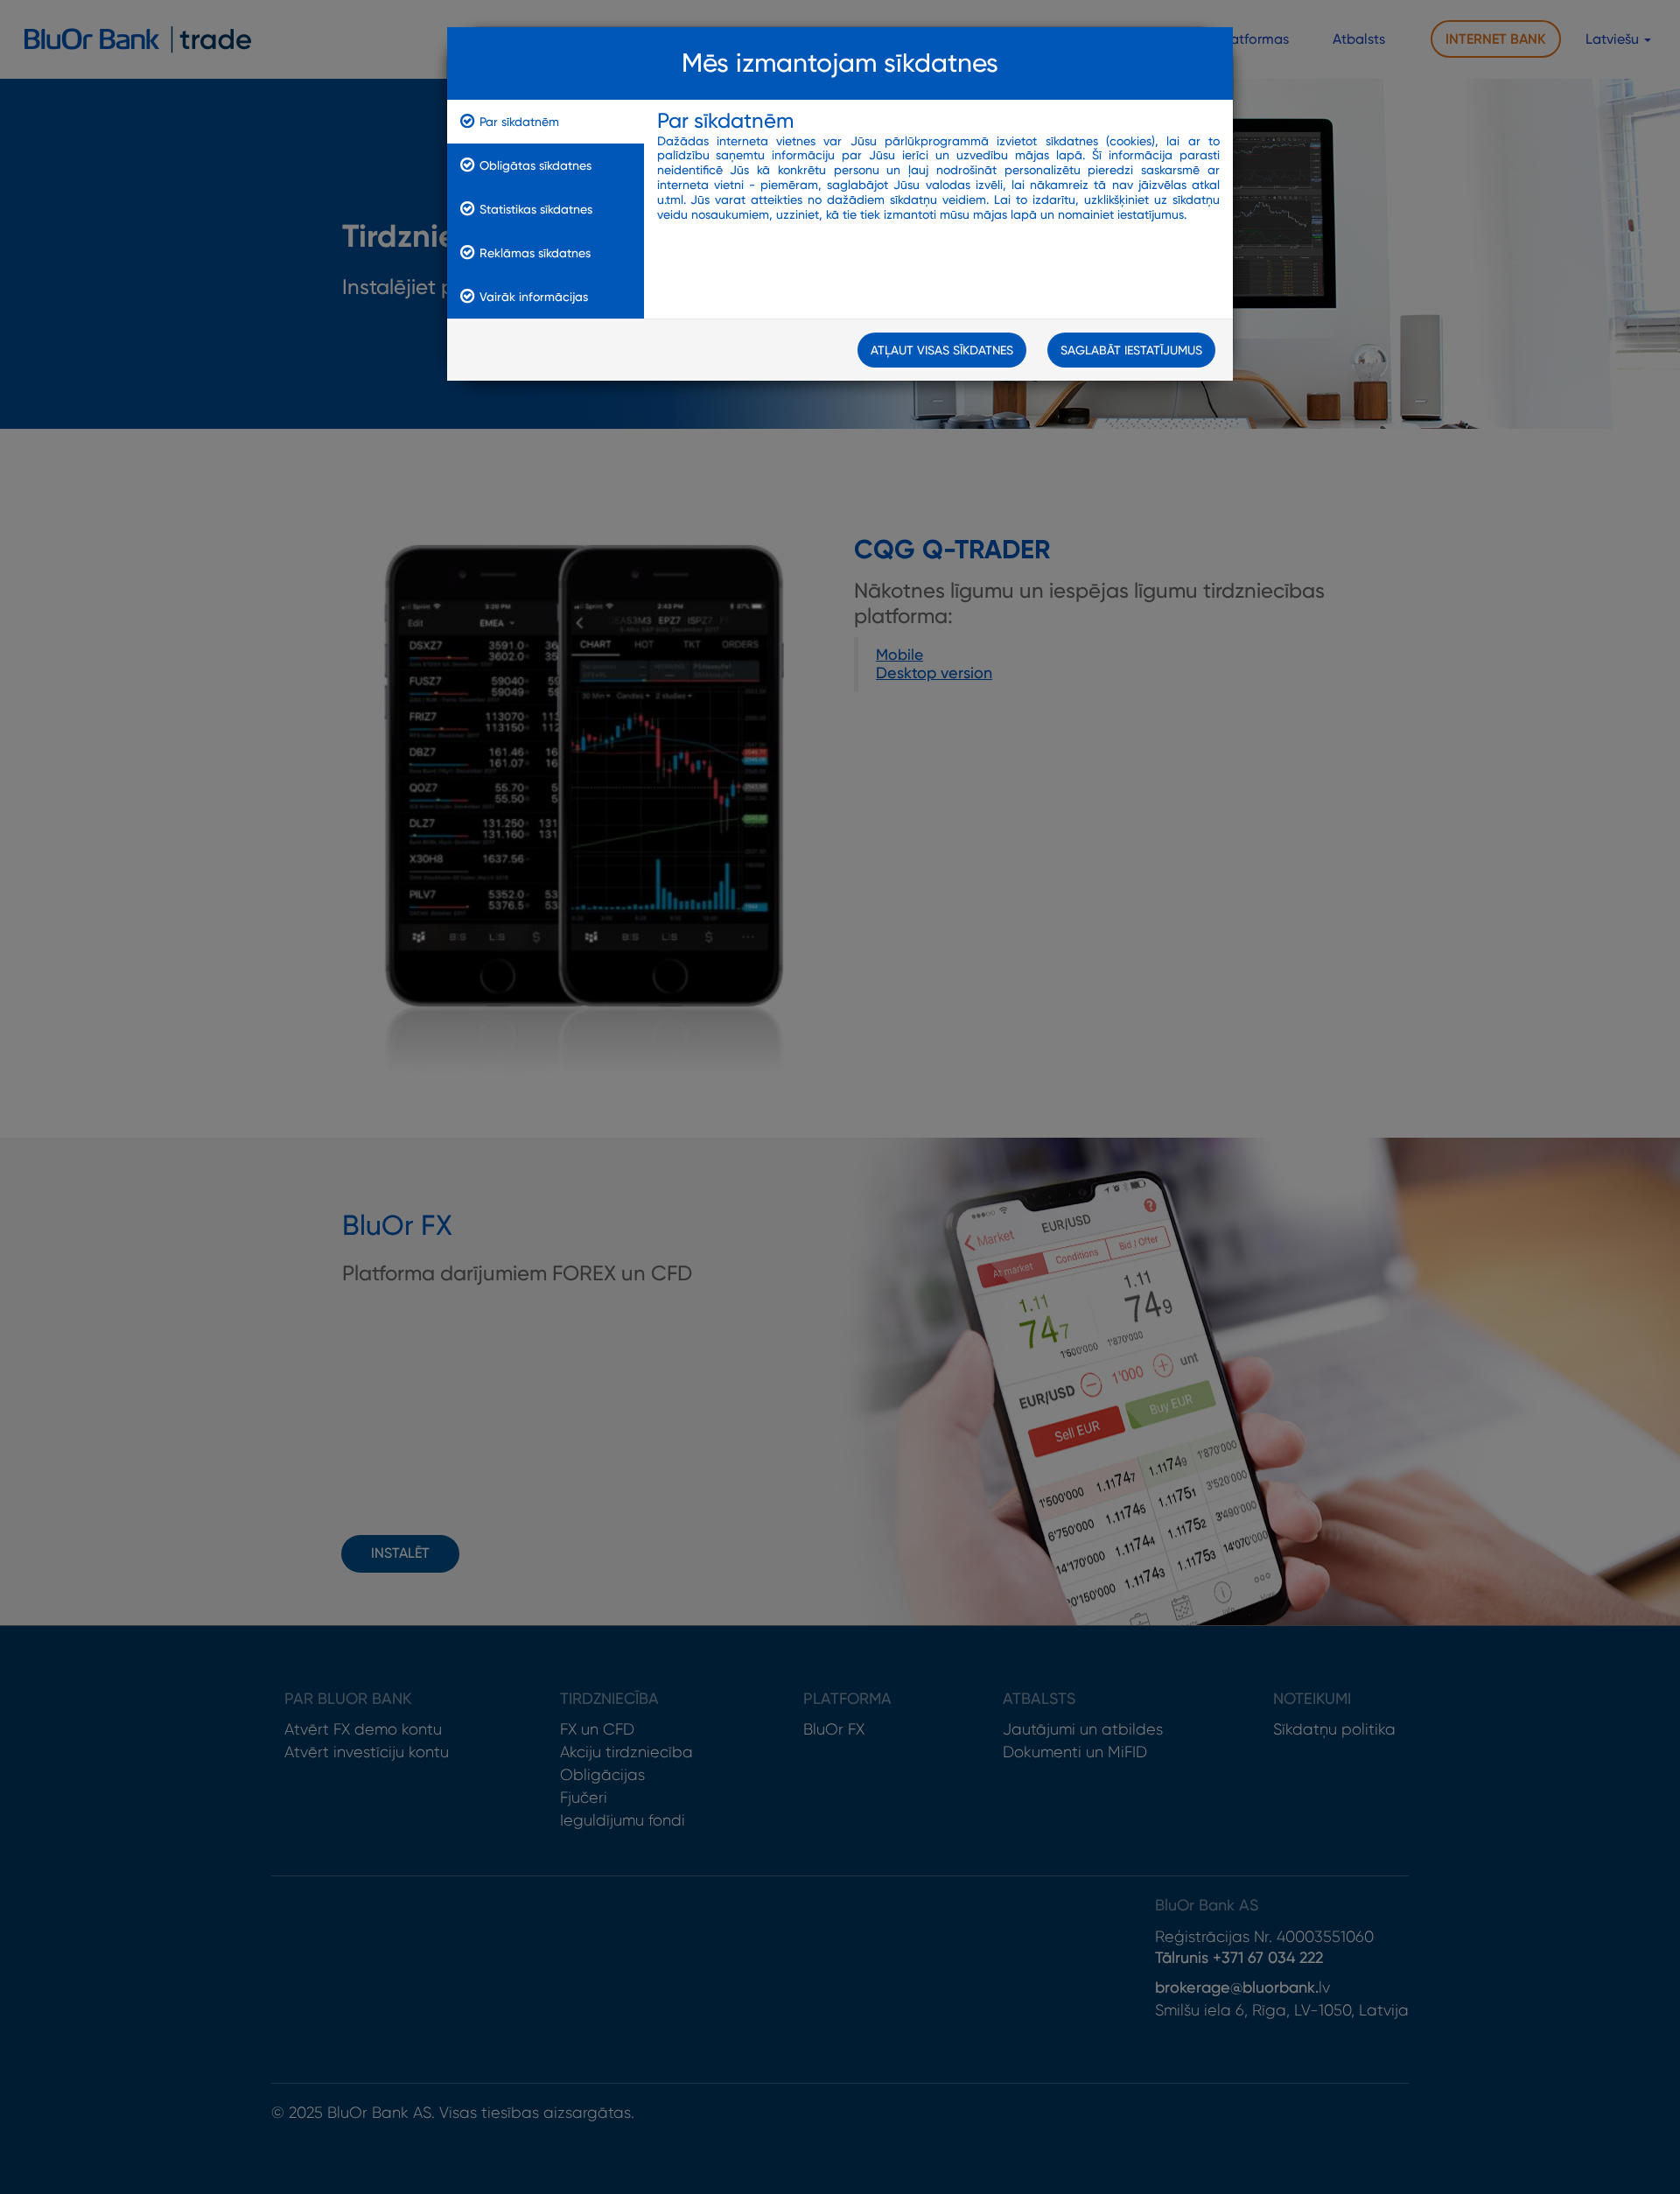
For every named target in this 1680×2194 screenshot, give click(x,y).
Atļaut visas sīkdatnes (942, 350)
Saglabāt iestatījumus (1131, 350)
